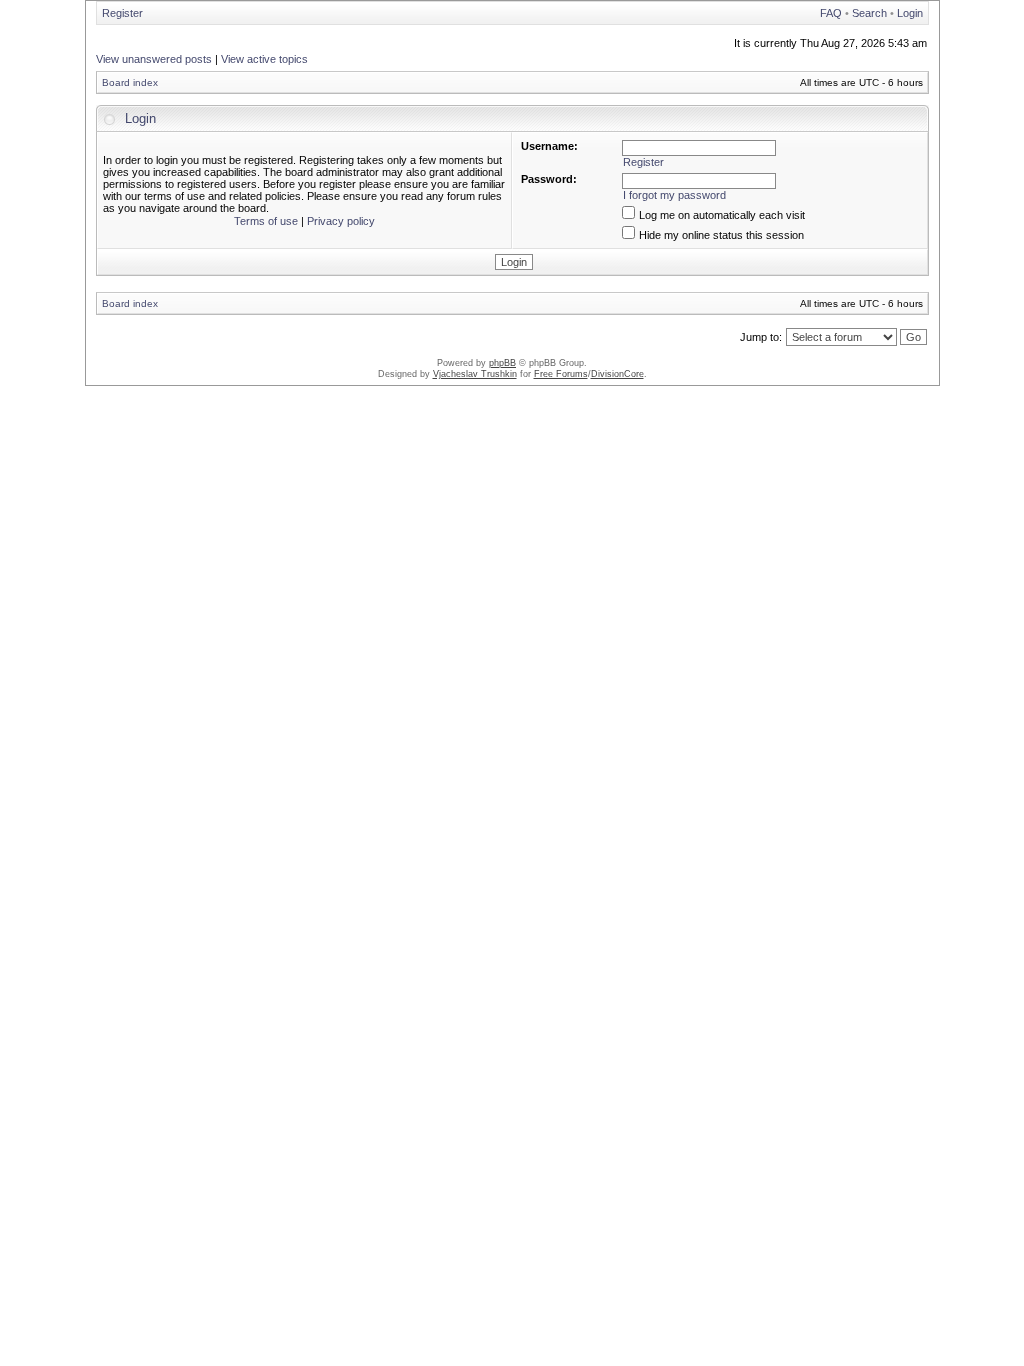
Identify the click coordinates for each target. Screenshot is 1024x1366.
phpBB (502, 363)
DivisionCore (617, 374)
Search (869, 13)
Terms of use (266, 221)
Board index (130, 82)
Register (122, 13)
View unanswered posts (154, 59)
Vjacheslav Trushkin (475, 374)
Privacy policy (341, 221)
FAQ (831, 13)
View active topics (264, 59)
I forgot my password (674, 195)
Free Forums (561, 374)
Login (910, 13)
